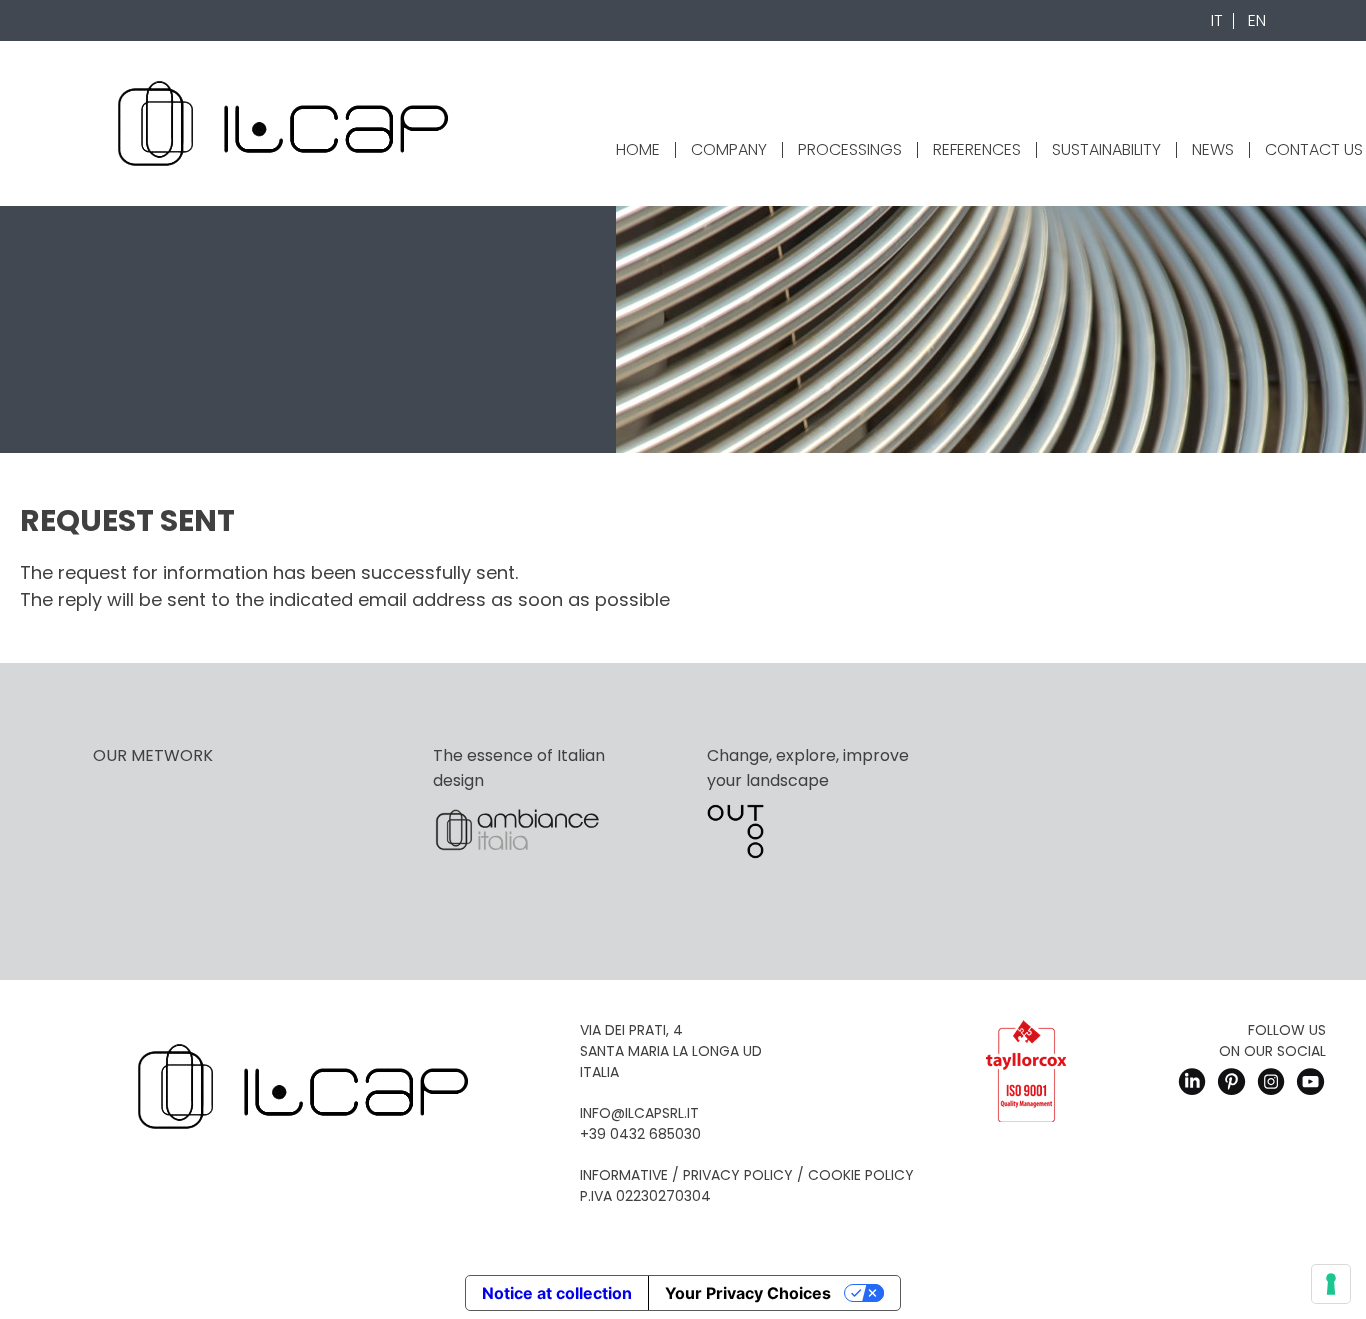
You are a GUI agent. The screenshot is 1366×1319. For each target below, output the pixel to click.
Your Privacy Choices (748, 1293)
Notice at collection (557, 1293)
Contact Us (1314, 149)
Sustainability (1106, 149)
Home (638, 149)
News (1213, 149)
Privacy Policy (738, 1175)
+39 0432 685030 (640, 1134)
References (977, 149)
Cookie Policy (861, 1175)
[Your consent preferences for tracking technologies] (1331, 1284)
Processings (850, 149)
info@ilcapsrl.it (639, 1113)
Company (729, 149)
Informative (624, 1175)
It (1217, 21)
